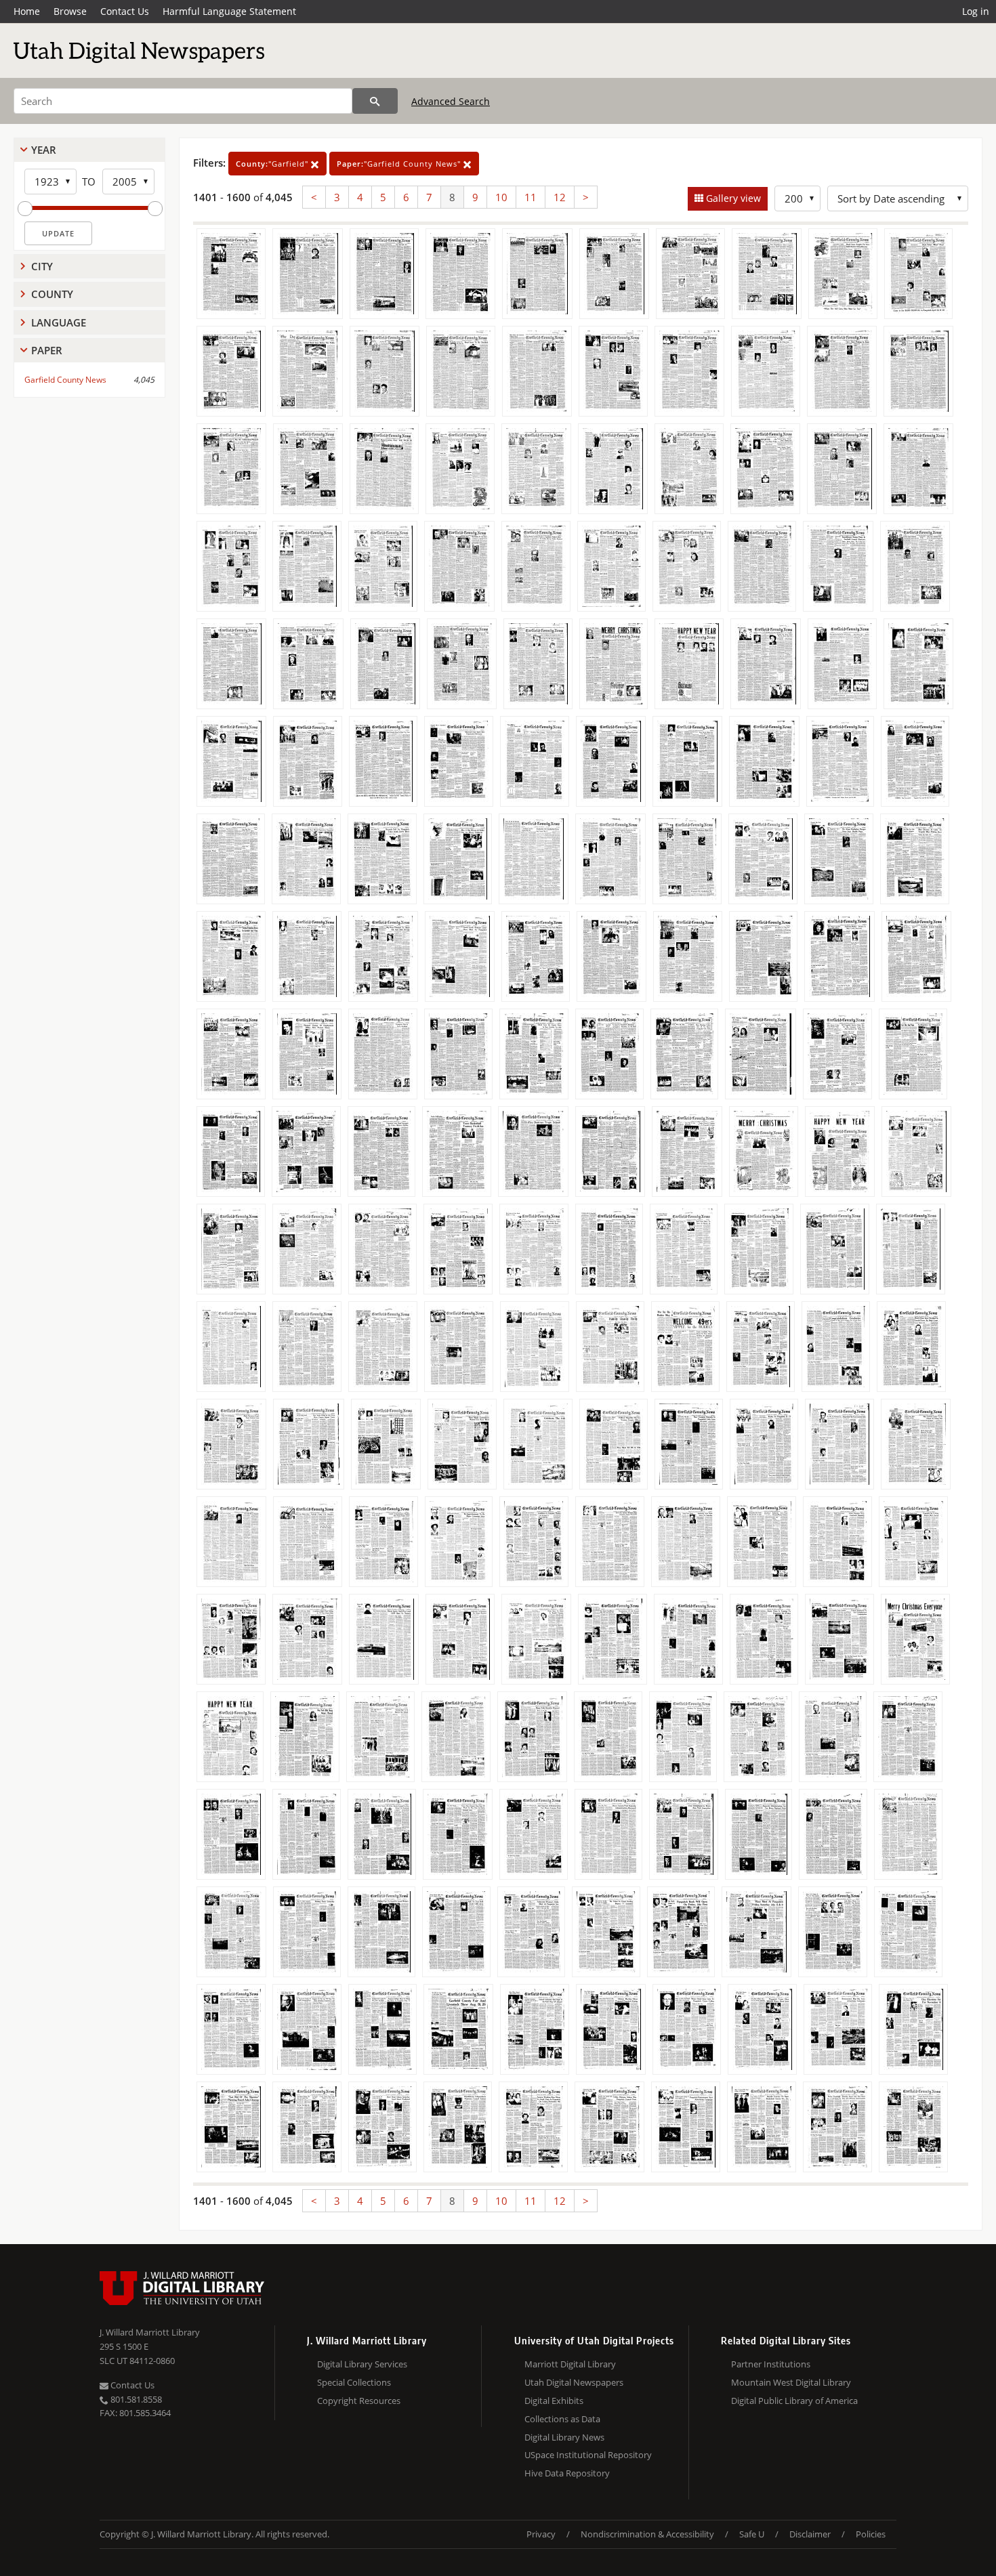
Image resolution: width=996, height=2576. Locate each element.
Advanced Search (451, 101)
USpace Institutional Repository (588, 2455)
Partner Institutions (771, 2364)
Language (59, 322)
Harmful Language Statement (229, 11)
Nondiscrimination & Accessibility (647, 2534)
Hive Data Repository (567, 2473)
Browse (70, 11)
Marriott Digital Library (570, 2364)
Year (44, 150)
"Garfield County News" (400, 164)
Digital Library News (564, 2437)
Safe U (752, 2534)
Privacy (541, 2534)
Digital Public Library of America (794, 2401)
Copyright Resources (359, 2401)
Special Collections (354, 2382)
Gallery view (732, 198)
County (52, 294)
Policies (871, 2534)
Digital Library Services (362, 2364)
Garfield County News (65, 380)
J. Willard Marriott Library (150, 2332)
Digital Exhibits (554, 2401)
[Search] (375, 101)
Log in (976, 11)
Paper (47, 350)
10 (501, 197)
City (42, 266)
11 (531, 197)
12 (560, 197)
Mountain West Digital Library (791, 2382)
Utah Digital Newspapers (574, 2382)
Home (27, 11)
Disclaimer (810, 2534)
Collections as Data (562, 2419)
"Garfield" (273, 164)
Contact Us (125, 11)
